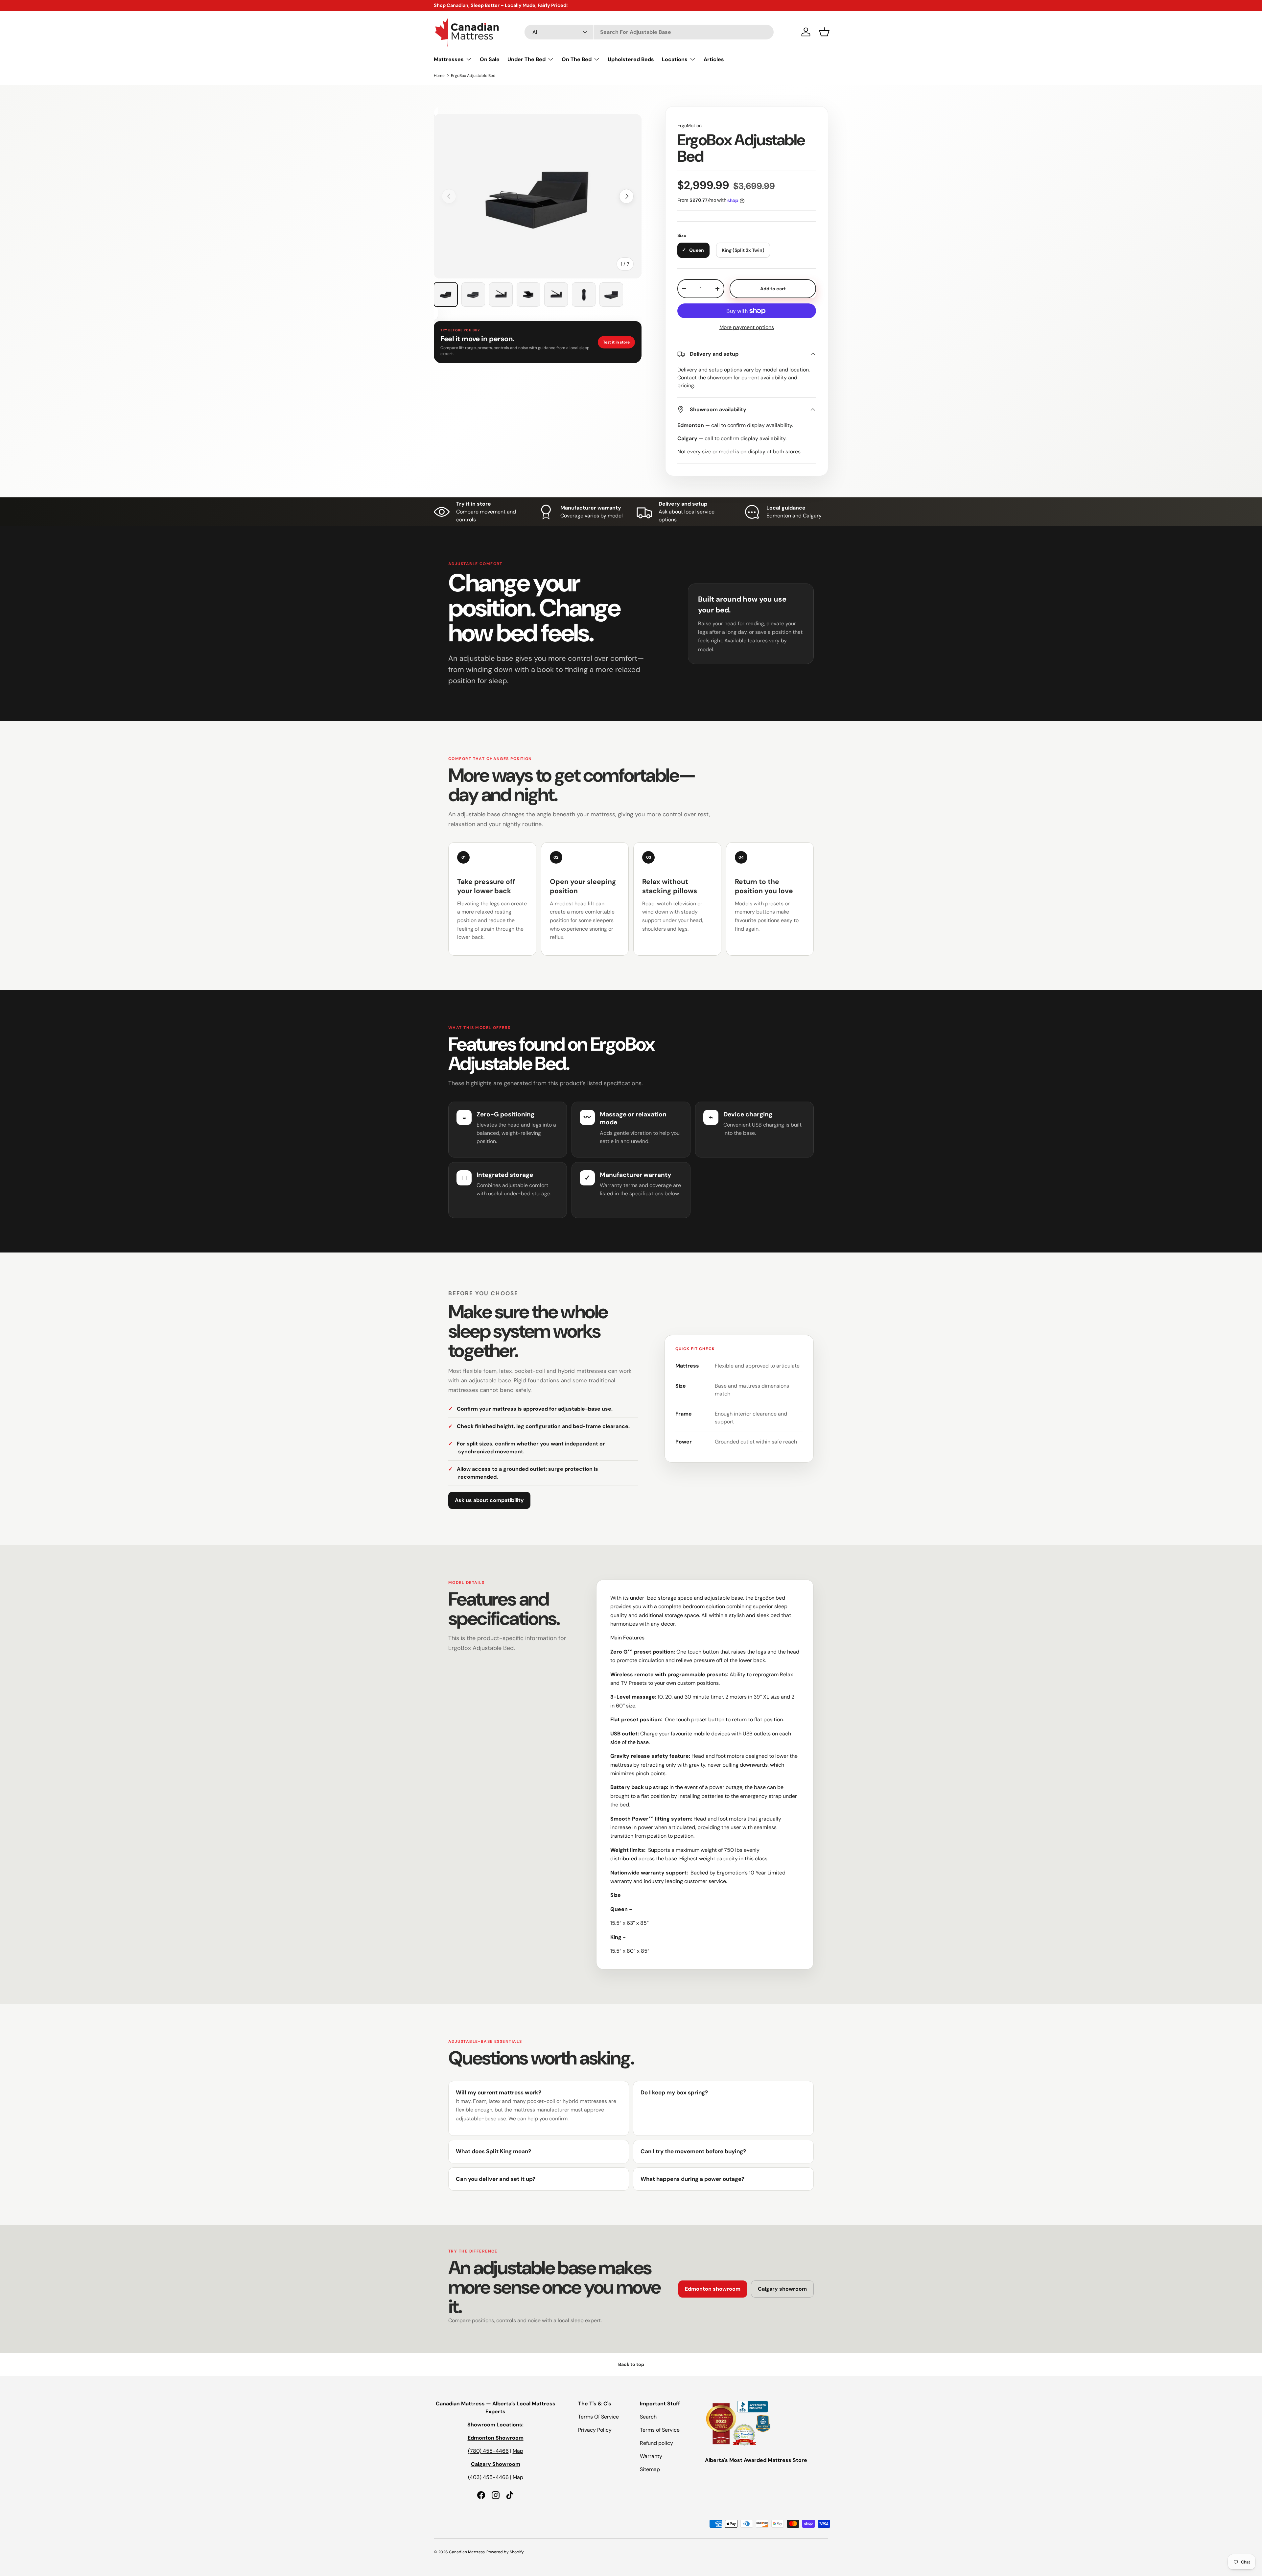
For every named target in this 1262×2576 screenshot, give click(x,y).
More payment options (747, 327)
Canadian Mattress (467, 2552)
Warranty (651, 2456)
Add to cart (773, 289)
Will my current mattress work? (499, 2092)
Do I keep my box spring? (674, 2092)
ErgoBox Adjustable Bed (473, 76)
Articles (714, 59)
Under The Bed (526, 59)
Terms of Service (660, 2430)
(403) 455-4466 (488, 2477)
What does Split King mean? (493, 2151)
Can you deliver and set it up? (496, 2179)
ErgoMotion (689, 126)
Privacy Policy (595, 2430)
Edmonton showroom (713, 2289)
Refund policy (656, 2443)
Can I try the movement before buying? (693, 2151)
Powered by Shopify (505, 2552)
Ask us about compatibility (489, 1500)
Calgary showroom (782, 2289)
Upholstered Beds (631, 59)
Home (439, 76)
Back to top (631, 2364)
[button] (824, 32)
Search (648, 2417)
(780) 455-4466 (488, 2451)
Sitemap (650, 2469)
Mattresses (449, 59)
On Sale (490, 59)
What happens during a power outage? (692, 2179)
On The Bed (577, 59)
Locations (675, 59)
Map (518, 2451)
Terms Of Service (598, 2417)
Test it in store (616, 342)
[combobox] (649, 32)
